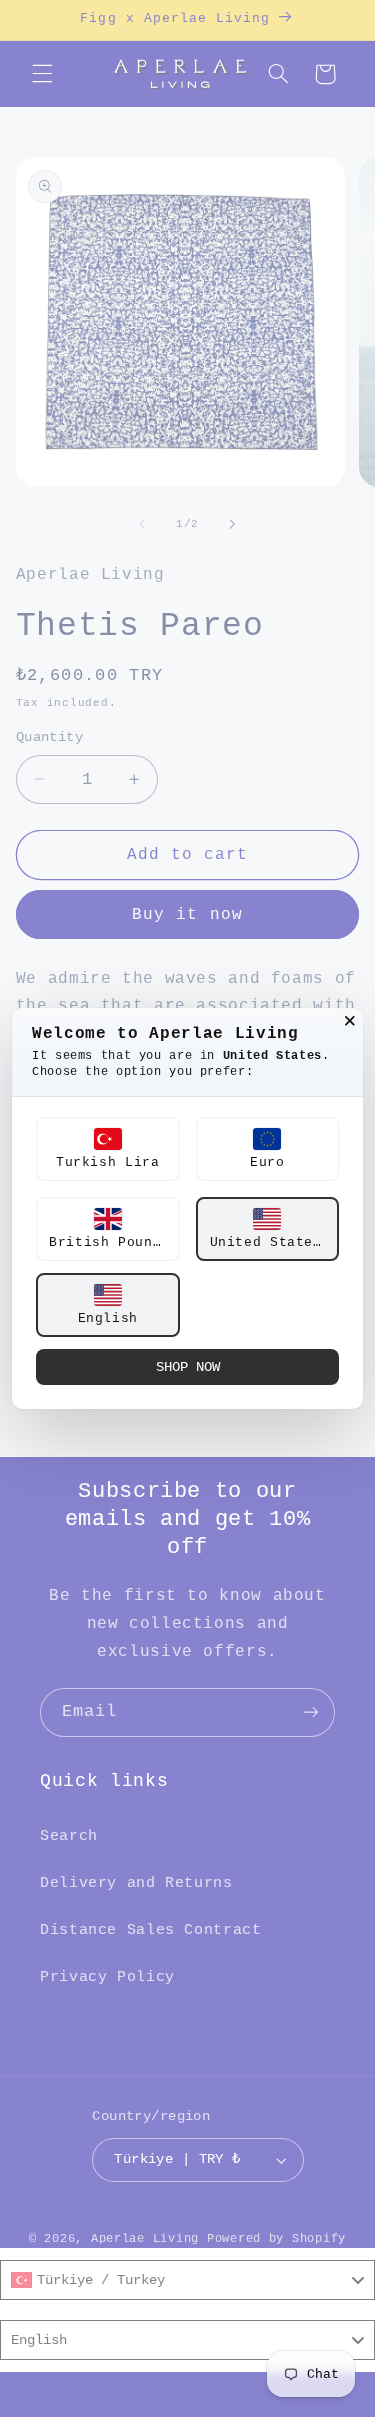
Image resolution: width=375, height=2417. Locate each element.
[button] (108, 1149)
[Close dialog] (350, 1021)
